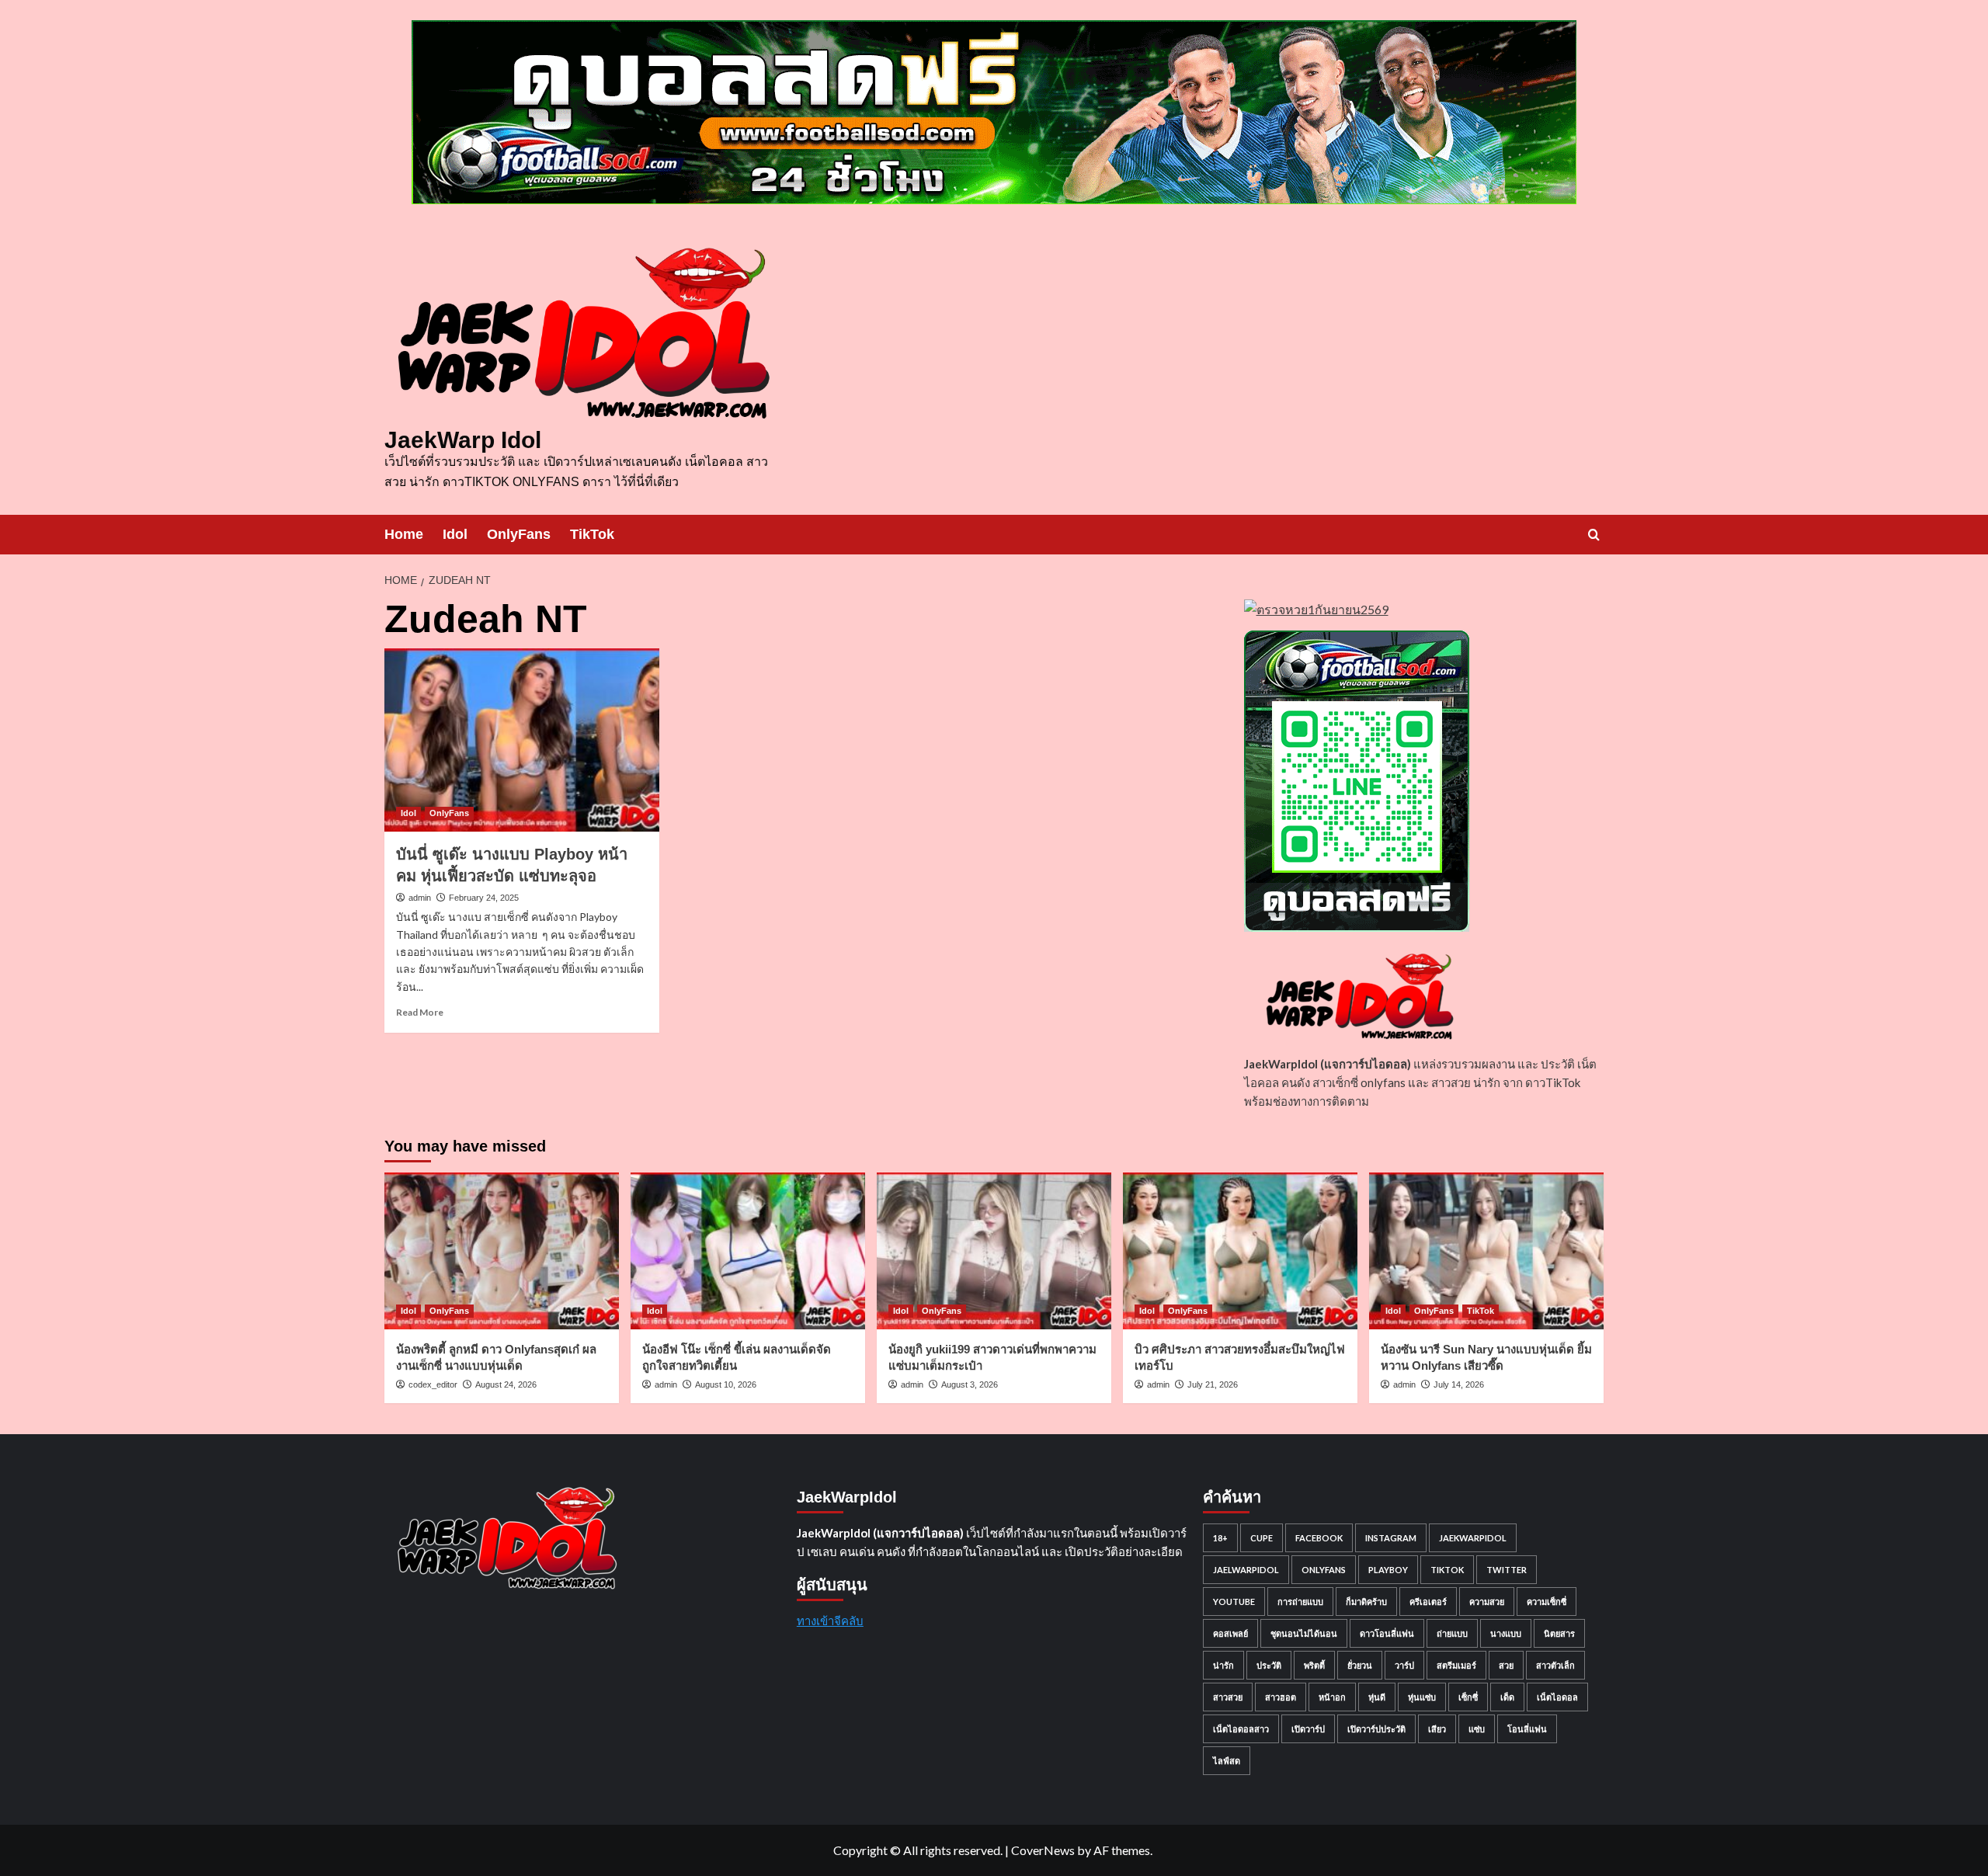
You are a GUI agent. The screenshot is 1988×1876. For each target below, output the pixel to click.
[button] (1594, 535)
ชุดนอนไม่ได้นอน (1304, 1633)
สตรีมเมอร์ (1456, 1665)
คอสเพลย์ (1230, 1633)
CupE (1262, 1538)
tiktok (1447, 1570)
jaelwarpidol (1246, 1570)
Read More (420, 1012)
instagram (1391, 1538)
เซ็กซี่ (1468, 1697)
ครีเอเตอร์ (1428, 1602)
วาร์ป (1404, 1665)
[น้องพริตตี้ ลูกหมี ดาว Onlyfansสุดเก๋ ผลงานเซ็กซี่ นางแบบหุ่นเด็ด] (502, 1251)
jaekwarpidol (1473, 1538)
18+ (1220, 1538)
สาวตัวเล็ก (1555, 1665)
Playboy (1388, 1570)
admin (420, 898)
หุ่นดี (1377, 1697)
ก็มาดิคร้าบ (1366, 1602)
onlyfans (1324, 1570)
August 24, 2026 (506, 1384)
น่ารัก (1223, 1665)
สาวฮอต (1281, 1697)
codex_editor (433, 1384)
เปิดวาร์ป (1308, 1729)
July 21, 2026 (1213, 1384)
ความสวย (1487, 1602)
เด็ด (1507, 1697)
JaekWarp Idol (463, 440)
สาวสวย (1228, 1697)
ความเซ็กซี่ (1547, 1602)
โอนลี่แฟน (1527, 1729)
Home (404, 534)
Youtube (1234, 1602)
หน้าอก (1332, 1697)
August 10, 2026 (726, 1384)
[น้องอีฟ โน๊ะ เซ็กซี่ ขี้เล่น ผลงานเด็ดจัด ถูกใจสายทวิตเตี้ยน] (748, 1251)
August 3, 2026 (970, 1384)
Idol (455, 534)
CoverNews (1043, 1850)
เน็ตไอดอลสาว (1241, 1729)
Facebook (1319, 1538)
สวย (1506, 1665)
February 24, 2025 (484, 898)
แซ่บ (1477, 1729)
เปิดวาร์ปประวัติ (1376, 1729)
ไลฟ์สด (1227, 1761)
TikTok (592, 534)
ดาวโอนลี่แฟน (1387, 1633)
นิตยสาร (1559, 1633)
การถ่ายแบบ (1300, 1602)
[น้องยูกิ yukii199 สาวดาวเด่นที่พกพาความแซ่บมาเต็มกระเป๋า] (994, 1251)
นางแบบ (1506, 1633)
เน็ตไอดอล (1557, 1697)
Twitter (1507, 1570)
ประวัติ (1269, 1665)
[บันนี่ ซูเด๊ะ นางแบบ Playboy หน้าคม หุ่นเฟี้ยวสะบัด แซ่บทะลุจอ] (522, 740)
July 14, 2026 (1459, 1384)
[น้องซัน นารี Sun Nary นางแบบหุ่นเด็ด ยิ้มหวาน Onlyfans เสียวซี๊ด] (1486, 1251)
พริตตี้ (1314, 1665)
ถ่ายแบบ (1452, 1633)
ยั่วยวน (1360, 1665)
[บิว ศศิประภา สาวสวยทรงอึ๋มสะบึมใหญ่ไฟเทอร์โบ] (1240, 1251)
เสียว (1437, 1729)
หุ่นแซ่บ (1422, 1697)
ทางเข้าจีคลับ (830, 1621)
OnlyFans (519, 534)
